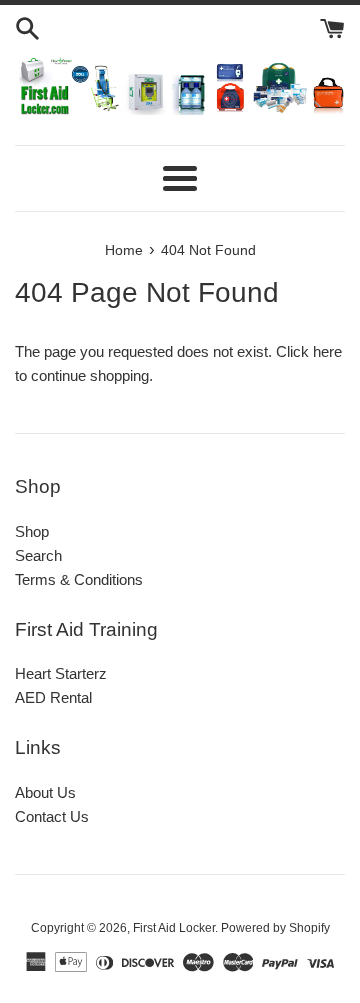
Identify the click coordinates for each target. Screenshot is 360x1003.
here (327, 351)
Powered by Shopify (275, 928)
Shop (32, 531)
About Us (45, 792)
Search (38, 555)
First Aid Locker (174, 928)
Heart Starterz (61, 673)
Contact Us (52, 816)
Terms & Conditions (79, 579)
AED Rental (53, 697)
